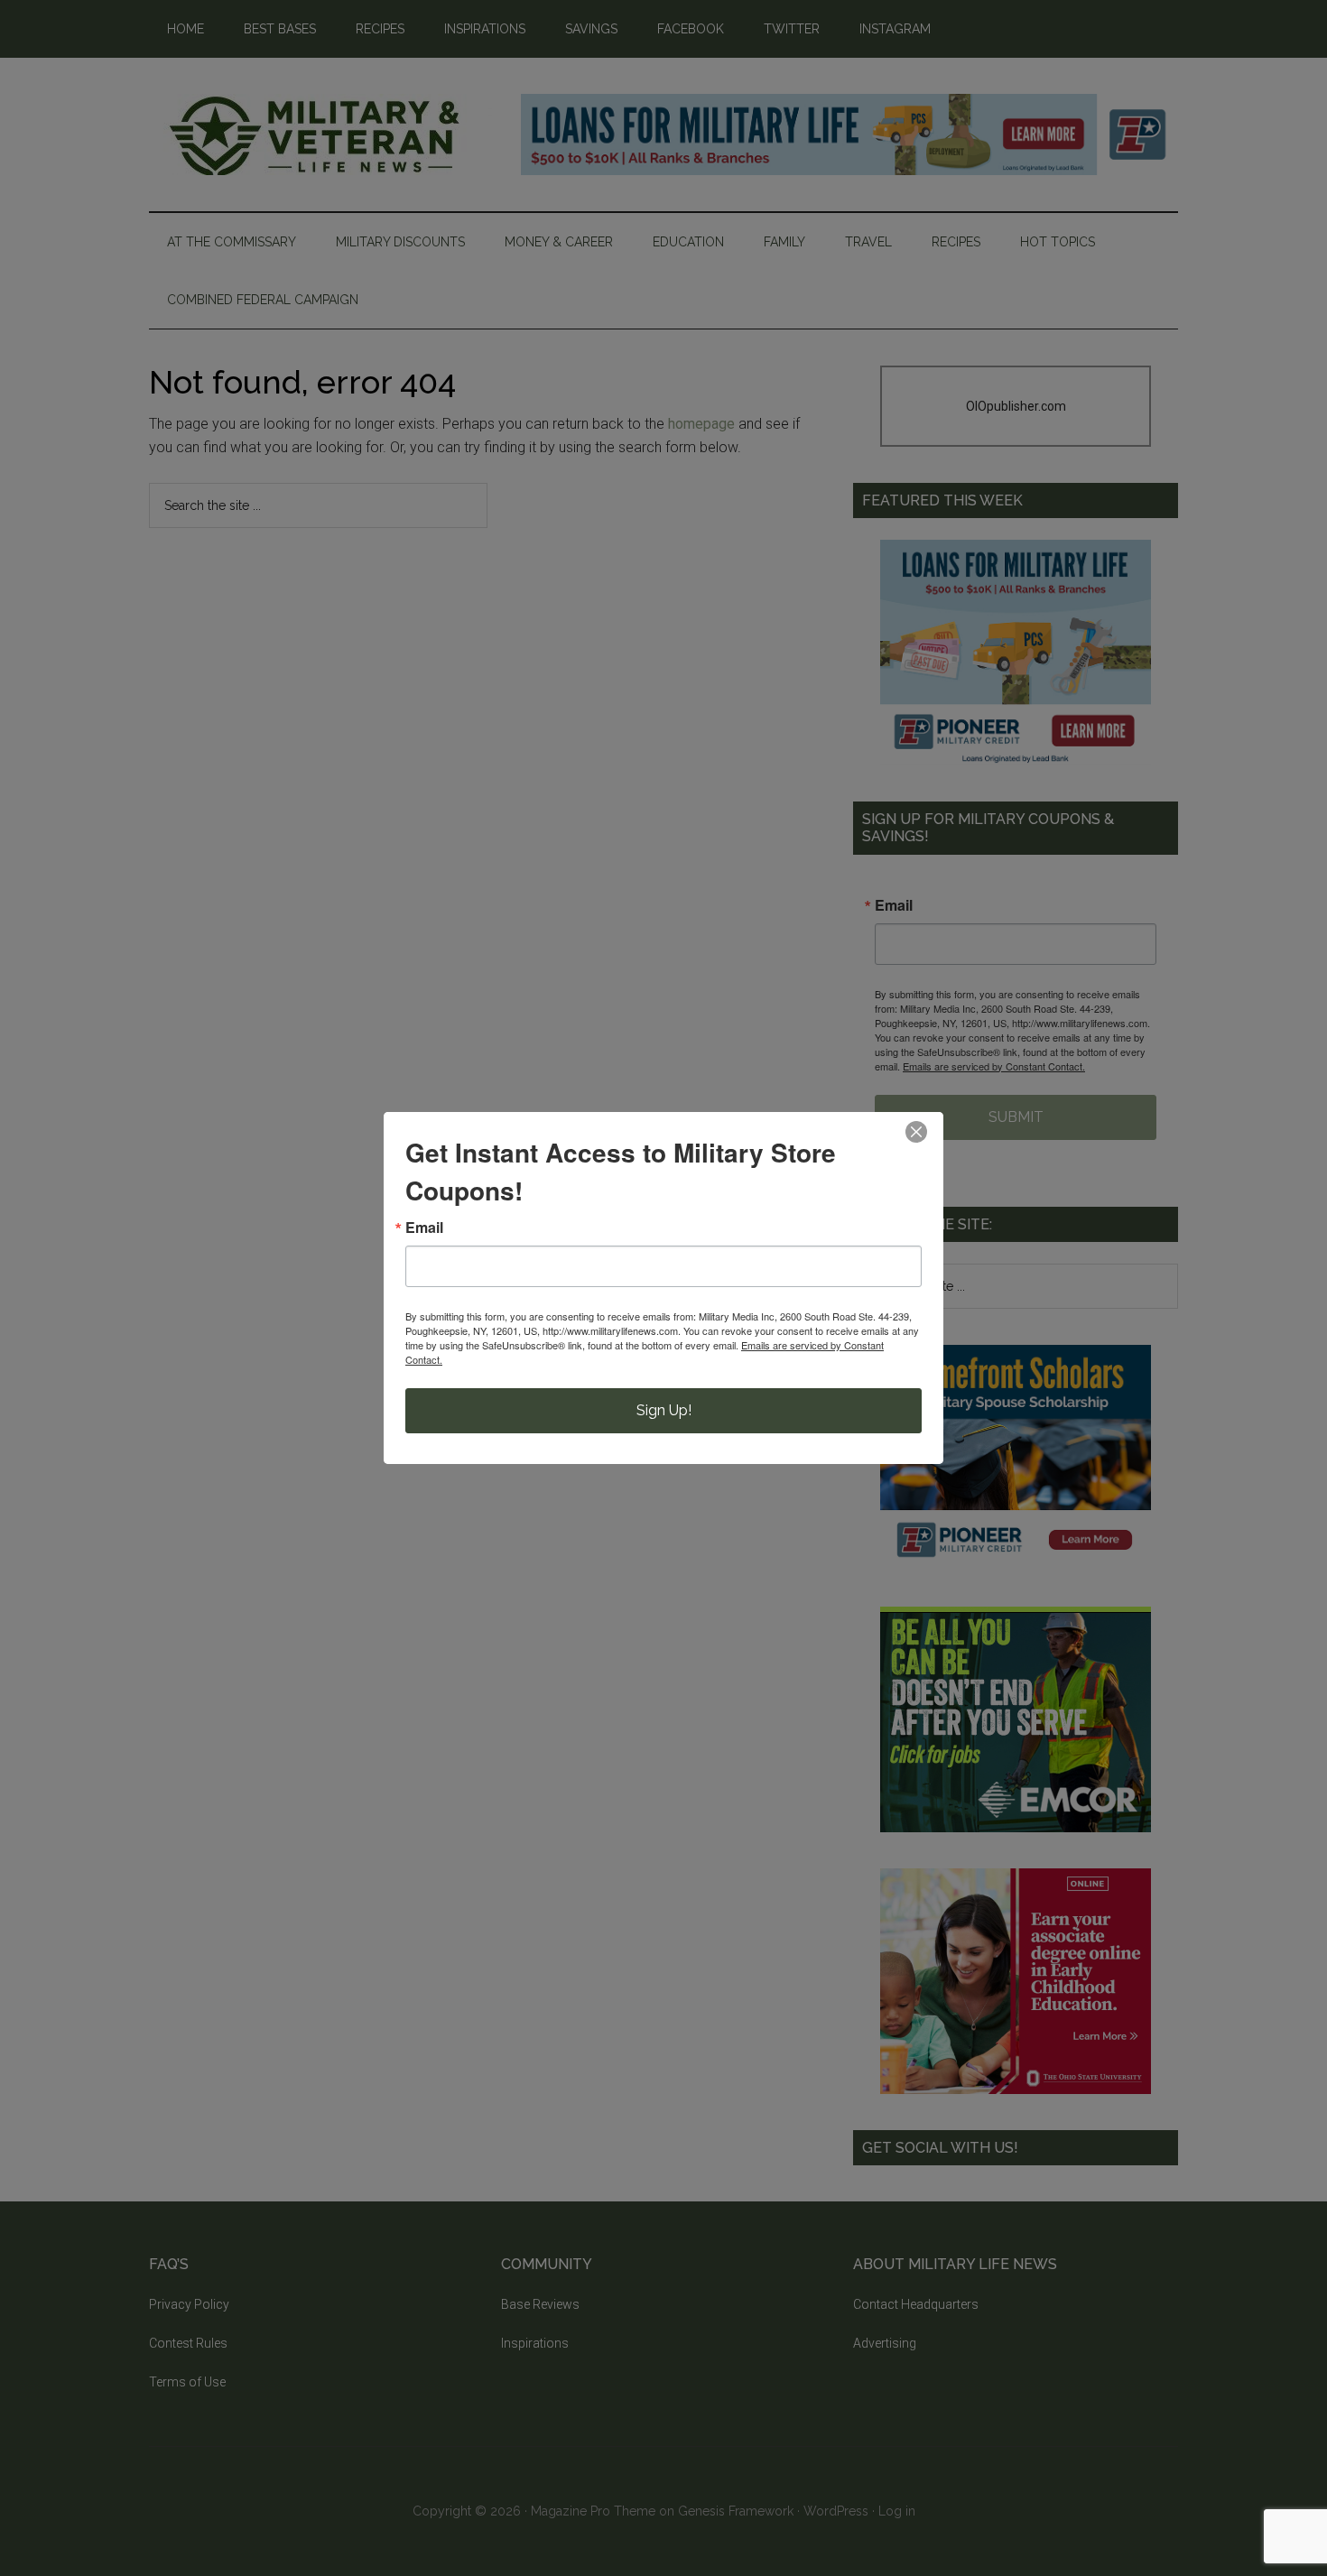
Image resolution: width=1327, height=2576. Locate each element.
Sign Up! (664, 1410)
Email (424, 1228)
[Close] (916, 1132)
